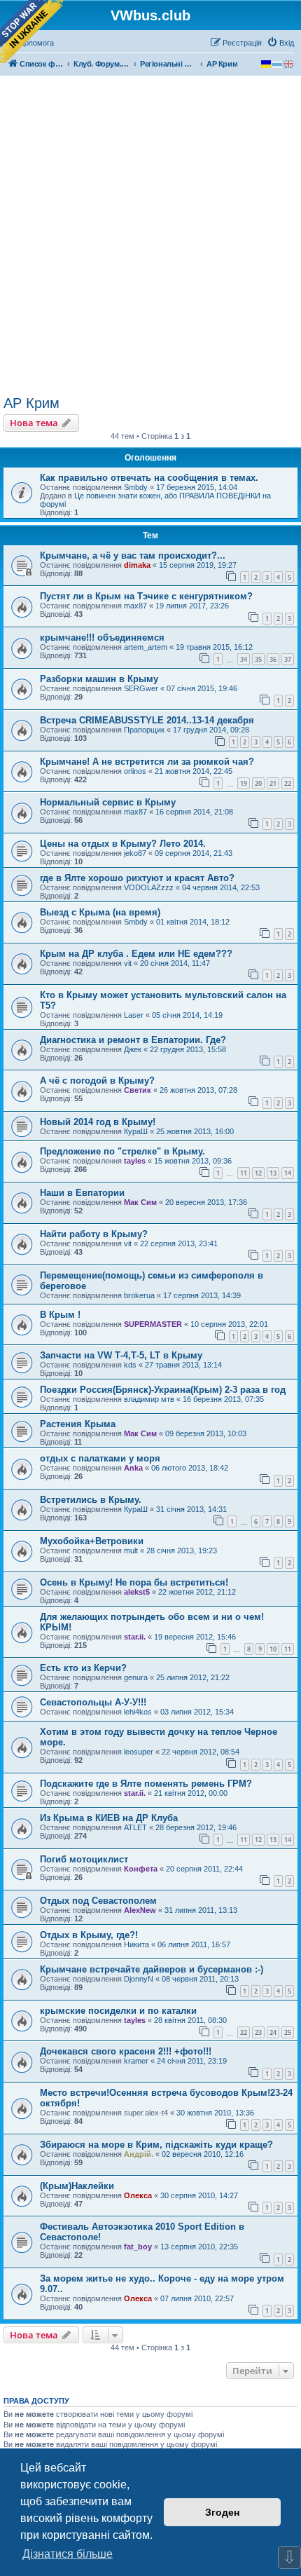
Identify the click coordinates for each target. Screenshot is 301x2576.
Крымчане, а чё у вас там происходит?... (133, 556)
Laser (134, 1015)
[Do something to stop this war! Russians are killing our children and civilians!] (31, 32)
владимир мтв (149, 1399)
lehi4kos (138, 1712)
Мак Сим (140, 1202)
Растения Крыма (78, 1424)
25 (288, 2032)
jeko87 (135, 853)
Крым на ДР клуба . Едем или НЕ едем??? (136, 954)
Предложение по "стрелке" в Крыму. (122, 1151)
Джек (133, 1049)
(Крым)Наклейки (77, 2186)
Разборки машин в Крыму (99, 679)
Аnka (133, 1468)
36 (273, 659)
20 (258, 783)
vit (128, 963)
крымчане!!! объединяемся (102, 638)
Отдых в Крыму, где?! (89, 1935)
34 (244, 659)
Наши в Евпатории (82, 1193)
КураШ (136, 1131)
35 (258, 659)
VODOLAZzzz (149, 887)
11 (244, 1173)
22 (288, 783)
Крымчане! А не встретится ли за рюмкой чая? (147, 762)
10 (273, 1649)
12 (258, 1173)
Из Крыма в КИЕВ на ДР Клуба (109, 1818)
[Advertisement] (150, 238)
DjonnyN (139, 1979)
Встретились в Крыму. (91, 1500)
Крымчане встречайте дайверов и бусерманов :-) (152, 1969)
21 (273, 783)
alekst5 (137, 1592)
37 (288, 659)
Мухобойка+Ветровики (92, 1541)
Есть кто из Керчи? (83, 1668)
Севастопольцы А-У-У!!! (93, 1702)
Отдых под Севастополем (98, 1901)
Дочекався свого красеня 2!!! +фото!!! (126, 2051)
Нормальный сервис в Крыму (108, 802)
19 (244, 783)
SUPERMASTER (153, 1324)
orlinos (135, 771)
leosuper (139, 1752)
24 (273, 2032)
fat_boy (138, 2247)
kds (130, 1365)
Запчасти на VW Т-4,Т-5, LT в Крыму (121, 1355)
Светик (138, 1090)
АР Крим (31, 403)
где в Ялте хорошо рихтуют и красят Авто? (137, 878)
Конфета (141, 1869)
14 (288, 1173)
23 (258, 2032)
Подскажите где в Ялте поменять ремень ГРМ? (146, 1784)
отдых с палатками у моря (100, 1458)
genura (136, 1677)
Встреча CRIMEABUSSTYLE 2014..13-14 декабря (147, 720)
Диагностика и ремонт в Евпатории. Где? (133, 1040)
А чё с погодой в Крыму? (97, 1081)
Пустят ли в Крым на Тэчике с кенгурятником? (146, 596)
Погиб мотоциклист (84, 1859)
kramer (136, 2061)
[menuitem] (280, 43)
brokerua (139, 1295)
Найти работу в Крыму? (94, 1234)
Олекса (138, 2195)
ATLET (135, 1827)
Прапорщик (144, 730)
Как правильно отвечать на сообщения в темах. (149, 478)
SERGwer (141, 688)
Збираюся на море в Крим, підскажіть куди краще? (156, 2145)
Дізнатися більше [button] (68, 2554)
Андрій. (139, 2154)
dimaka (137, 565)
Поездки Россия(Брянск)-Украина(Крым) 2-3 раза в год (163, 1390)
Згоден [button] (222, 2512)
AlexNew (140, 1910)
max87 (135, 606)
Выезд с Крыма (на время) (100, 912)
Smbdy (136, 487)
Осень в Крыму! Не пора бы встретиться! (134, 1582)
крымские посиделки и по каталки (118, 2011)
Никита (136, 1944)
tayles (135, 1161)
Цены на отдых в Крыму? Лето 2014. (123, 844)
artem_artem (146, 647)
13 (273, 1173)
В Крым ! (60, 1315)
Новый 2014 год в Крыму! (98, 1122)
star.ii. (135, 1637)
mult (131, 1551)
